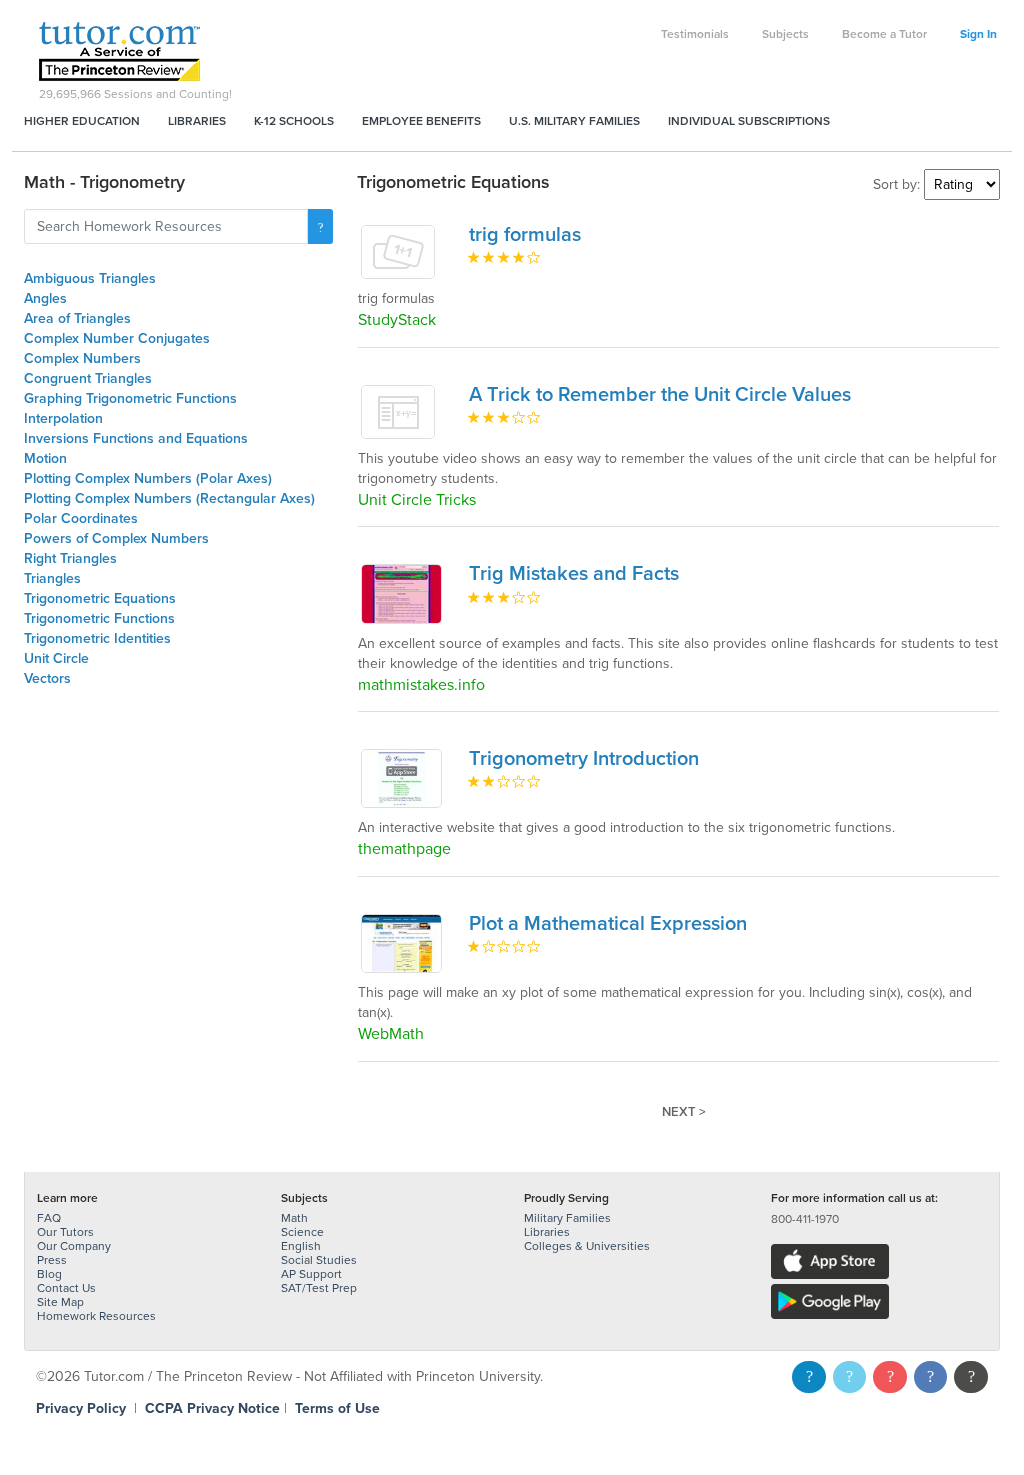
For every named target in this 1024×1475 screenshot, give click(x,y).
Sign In (978, 34)
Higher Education (82, 121)
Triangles (52, 578)
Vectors (47, 678)
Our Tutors (65, 1232)
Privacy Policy (81, 1408)
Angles (45, 298)
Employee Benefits (421, 121)
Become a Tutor (884, 34)
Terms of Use (337, 1408)
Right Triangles (70, 558)
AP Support (311, 1274)
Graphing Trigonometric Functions (130, 398)
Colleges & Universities (587, 1246)
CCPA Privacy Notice (212, 1408)
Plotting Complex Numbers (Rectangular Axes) (169, 498)
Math (294, 1218)
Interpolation (63, 418)
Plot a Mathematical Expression (608, 924)
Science (302, 1232)
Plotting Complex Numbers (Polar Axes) (148, 478)
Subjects (785, 34)
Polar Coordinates (81, 518)
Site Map (60, 1302)
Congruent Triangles (88, 378)
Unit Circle (56, 658)
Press (52, 1260)
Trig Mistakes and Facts (574, 574)
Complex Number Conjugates (117, 338)
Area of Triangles (77, 318)
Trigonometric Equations (100, 598)
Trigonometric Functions (99, 618)
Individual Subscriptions (749, 121)
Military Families (567, 1218)
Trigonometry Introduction (584, 759)
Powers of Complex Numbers (116, 538)
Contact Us (66, 1288)
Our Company (74, 1246)
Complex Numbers (82, 358)
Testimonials (695, 34)
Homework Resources (96, 1316)
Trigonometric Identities (97, 638)
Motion (45, 458)
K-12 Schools (294, 121)
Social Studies (319, 1260)
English (301, 1246)
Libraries (197, 121)
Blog (49, 1274)
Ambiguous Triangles (90, 278)
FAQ (49, 1218)
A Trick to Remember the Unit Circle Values (660, 395)
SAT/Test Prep (319, 1288)
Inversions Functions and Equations (136, 438)
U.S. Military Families (574, 121)
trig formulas (525, 235)
